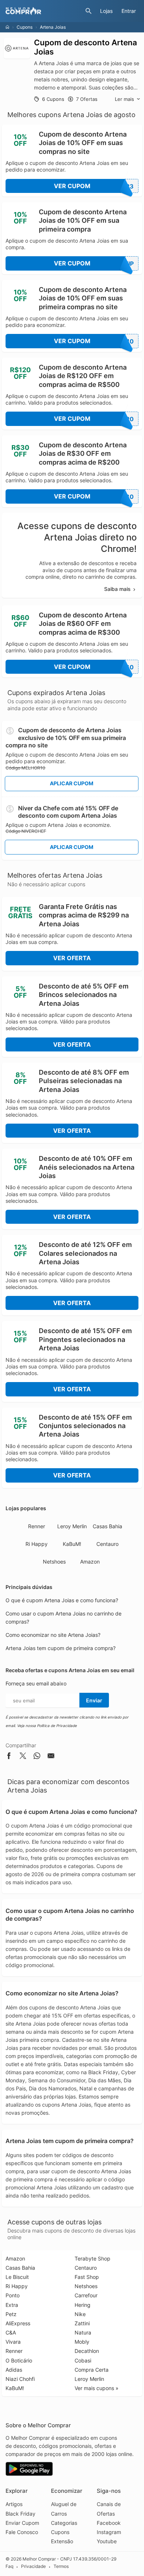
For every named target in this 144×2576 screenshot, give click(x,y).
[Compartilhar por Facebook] (9, 1757)
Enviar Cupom (22, 2523)
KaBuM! (72, 1544)
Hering (83, 2305)
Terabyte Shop (92, 2258)
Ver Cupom (94, 186)
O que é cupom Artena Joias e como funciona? (62, 1600)
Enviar (94, 1700)
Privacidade (33, 2566)
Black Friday (20, 2514)
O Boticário (19, 2360)
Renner (37, 1526)
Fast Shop (87, 2277)
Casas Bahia (107, 1526)
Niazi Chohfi (20, 2379)
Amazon (90, 1562)
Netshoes (54, 1562)
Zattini (82, 2323)
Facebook (109, 2523)
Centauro (107, 1544)
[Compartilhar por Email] (51, 1757)
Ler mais (124, 99)
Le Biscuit (17, 2277)
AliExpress (18, 2323)
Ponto (13, 2295)
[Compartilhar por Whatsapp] (37, 1757)
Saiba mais (117, 589)
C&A (11, 2332)
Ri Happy (37, 1544)
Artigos (14, 2504)
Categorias (64, 2523)
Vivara (13, 2342)
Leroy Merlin (72, 1526)
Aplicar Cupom (72, 783)
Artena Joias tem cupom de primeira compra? (61, 1648)
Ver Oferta (72, 958)
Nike (80, 2314)
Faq (9, 2566)
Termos (61, 2566)
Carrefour (86, 2295)
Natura (83, 2332)
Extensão (62, 2541)
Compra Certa (92, 2370)
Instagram (109, 2532)
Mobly (82, 2342)
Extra (12, 2305)
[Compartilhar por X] (23, 1757)
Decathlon (87, 2351)
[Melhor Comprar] (44, 11)
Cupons (25, 27)
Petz (11, 2314)
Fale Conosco (22, 2532)
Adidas (14, 2370)
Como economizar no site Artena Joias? (53, 1635)
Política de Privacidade (57, 1726)
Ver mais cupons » (97, 2388)
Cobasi (83, 2360)
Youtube (107, 2541)
